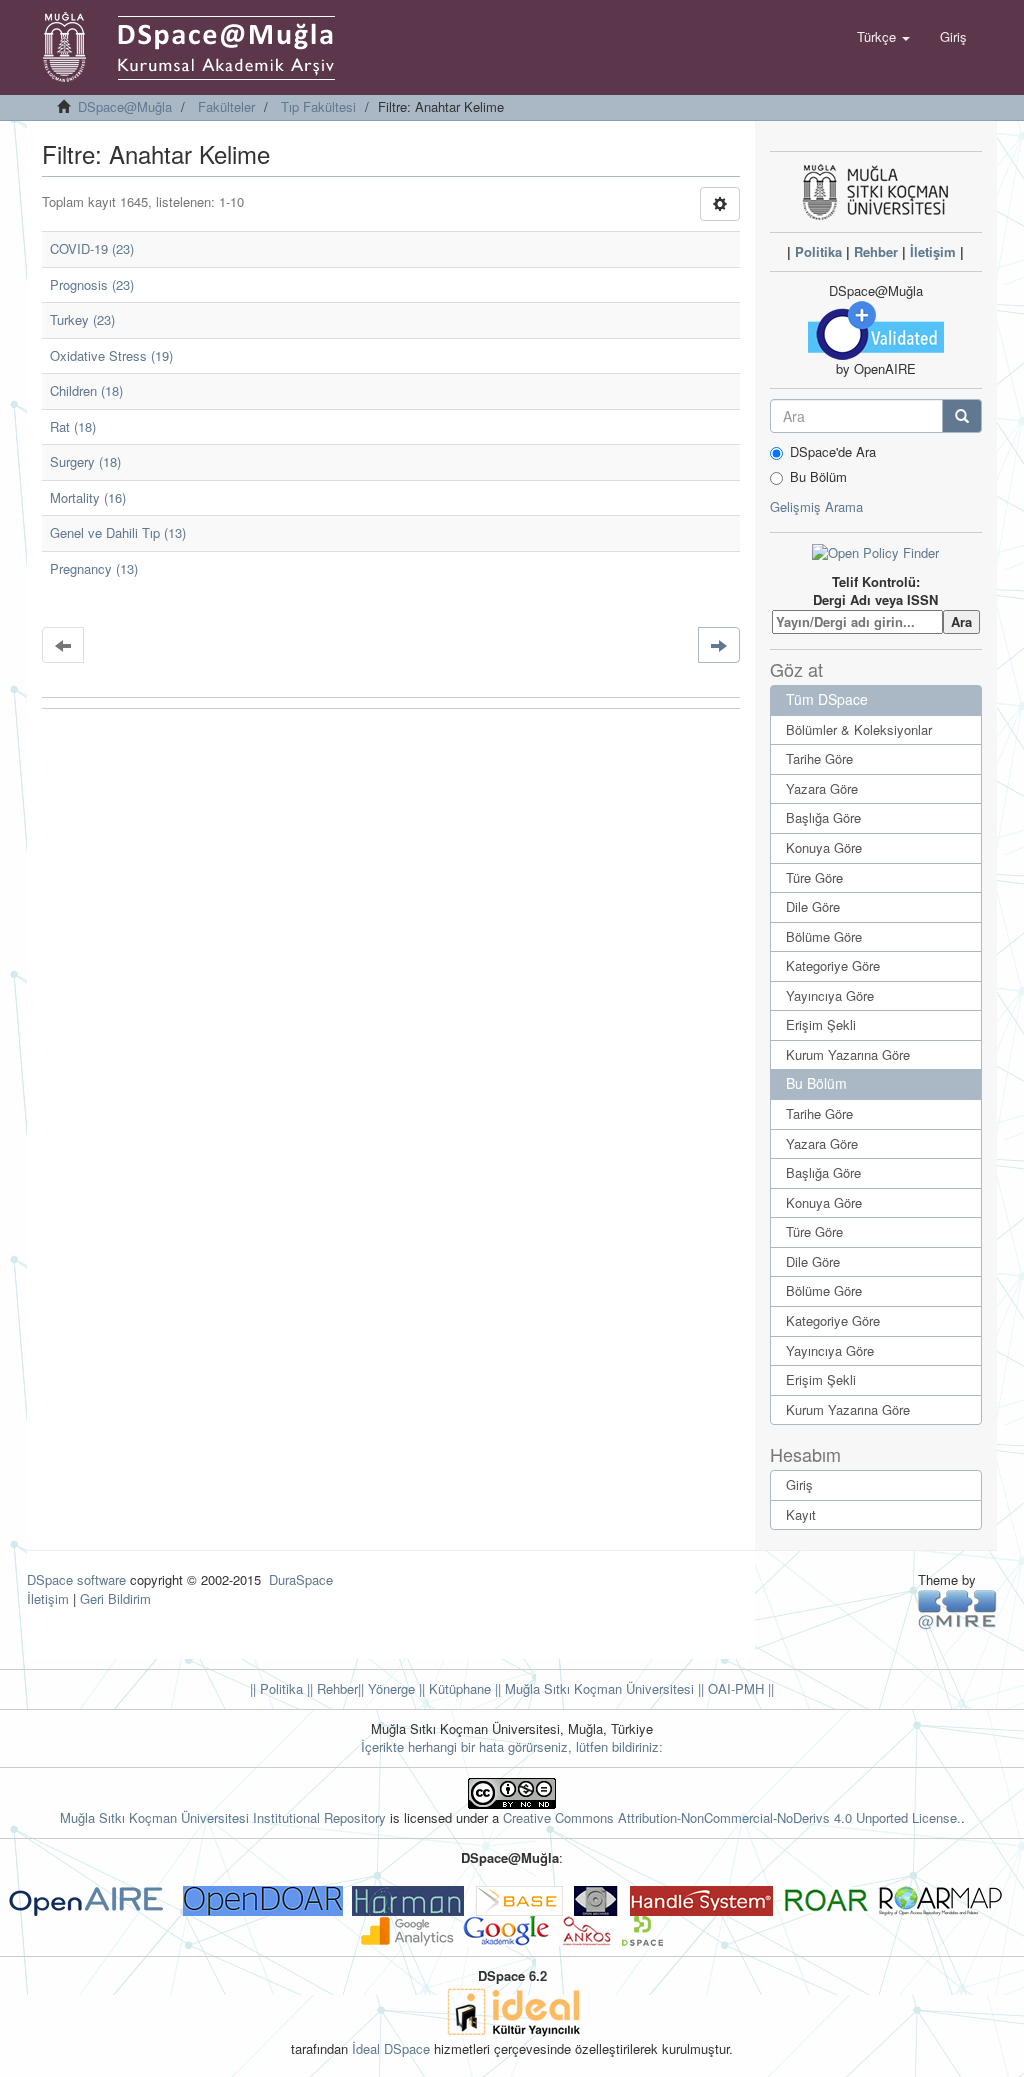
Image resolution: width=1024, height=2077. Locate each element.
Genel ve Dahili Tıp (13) (118, 532)
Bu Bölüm (818, 477)
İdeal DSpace (391, 2048)
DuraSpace (301, 1579)
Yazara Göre (822, 788)
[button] (883, 37)
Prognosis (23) (92, 284)
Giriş (799, 1484)
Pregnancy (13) (94, 568)
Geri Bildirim (115, 1598)
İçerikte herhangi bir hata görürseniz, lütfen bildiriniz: (512, 1746)
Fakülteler (226, 106)
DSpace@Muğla (125, 106)
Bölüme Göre (824, 936)
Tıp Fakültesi (318, 106)
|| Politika (276, 1688)
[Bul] (962, 416)
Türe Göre (814, 877)
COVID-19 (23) (92, 248)
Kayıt (801, 1514)
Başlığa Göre (823, 817)
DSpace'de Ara (833, 452)
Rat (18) (73, 426)
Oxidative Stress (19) (111, 355)
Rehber (876, 251)
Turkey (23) (82, 319)
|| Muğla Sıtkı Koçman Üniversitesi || (597, 1688)
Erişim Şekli (821, 1024)
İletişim (933, 251)
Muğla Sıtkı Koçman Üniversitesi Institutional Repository (223, 1817)
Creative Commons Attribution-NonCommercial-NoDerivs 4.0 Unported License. (732, 1817)
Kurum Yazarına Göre (848, 1054)
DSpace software (76, 1579)
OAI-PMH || (739, 1688)
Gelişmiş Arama (816, 506)
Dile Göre (813, 906)
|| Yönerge (386, 1688)
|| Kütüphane (453, 1688)
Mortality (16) (88, 497)
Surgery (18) (85, 461)
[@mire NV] (957, 1608)
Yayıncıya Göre (830, 995)
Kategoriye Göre (833, 965)
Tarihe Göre (819, 758)
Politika (818, 251)
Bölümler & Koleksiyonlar (859, 729)
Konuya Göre (824, 847)
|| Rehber (330, 1688)
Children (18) (86, 390)
